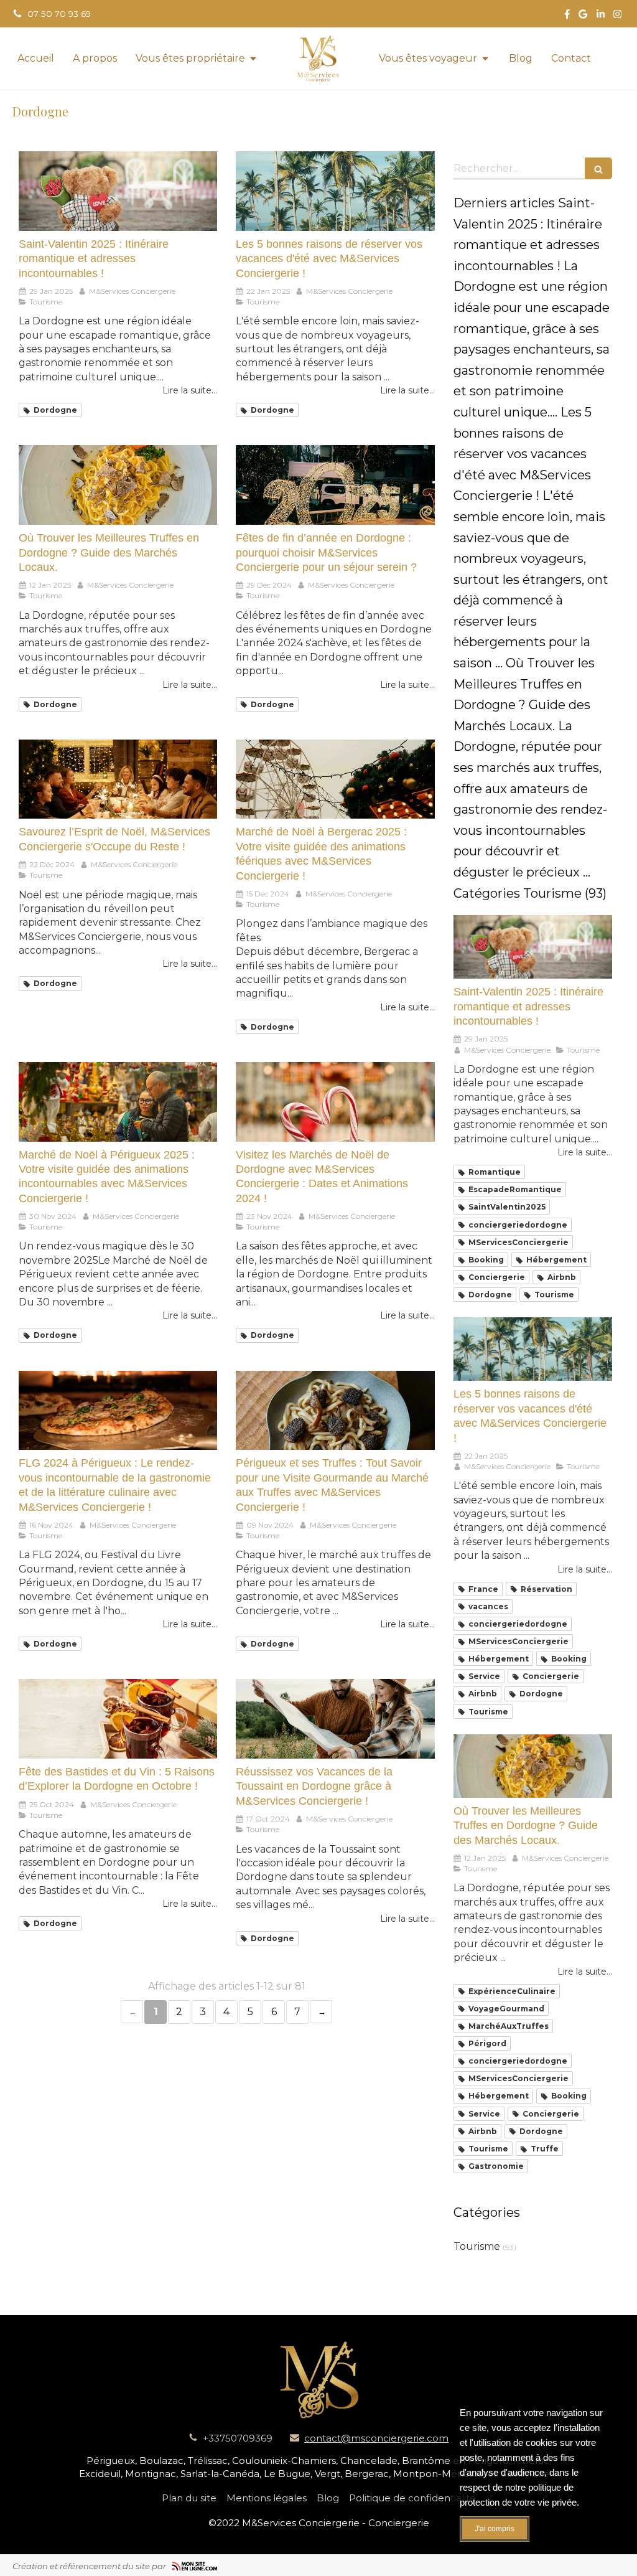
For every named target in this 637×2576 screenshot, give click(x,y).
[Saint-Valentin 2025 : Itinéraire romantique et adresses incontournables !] (118, 191)
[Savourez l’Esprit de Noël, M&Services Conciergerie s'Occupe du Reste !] (118, 779)
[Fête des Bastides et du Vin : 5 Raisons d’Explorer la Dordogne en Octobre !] (118, 1719)
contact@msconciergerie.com (376, 2438)
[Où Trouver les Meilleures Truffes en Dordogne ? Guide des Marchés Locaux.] (118, 485)
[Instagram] (617, 16)
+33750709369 (238, 2438)
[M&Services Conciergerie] (318, 59)
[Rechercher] (598, 168)
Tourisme (477, 2246)
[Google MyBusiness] (583, 16)
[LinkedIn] (601, 16)
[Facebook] (567, 16)
